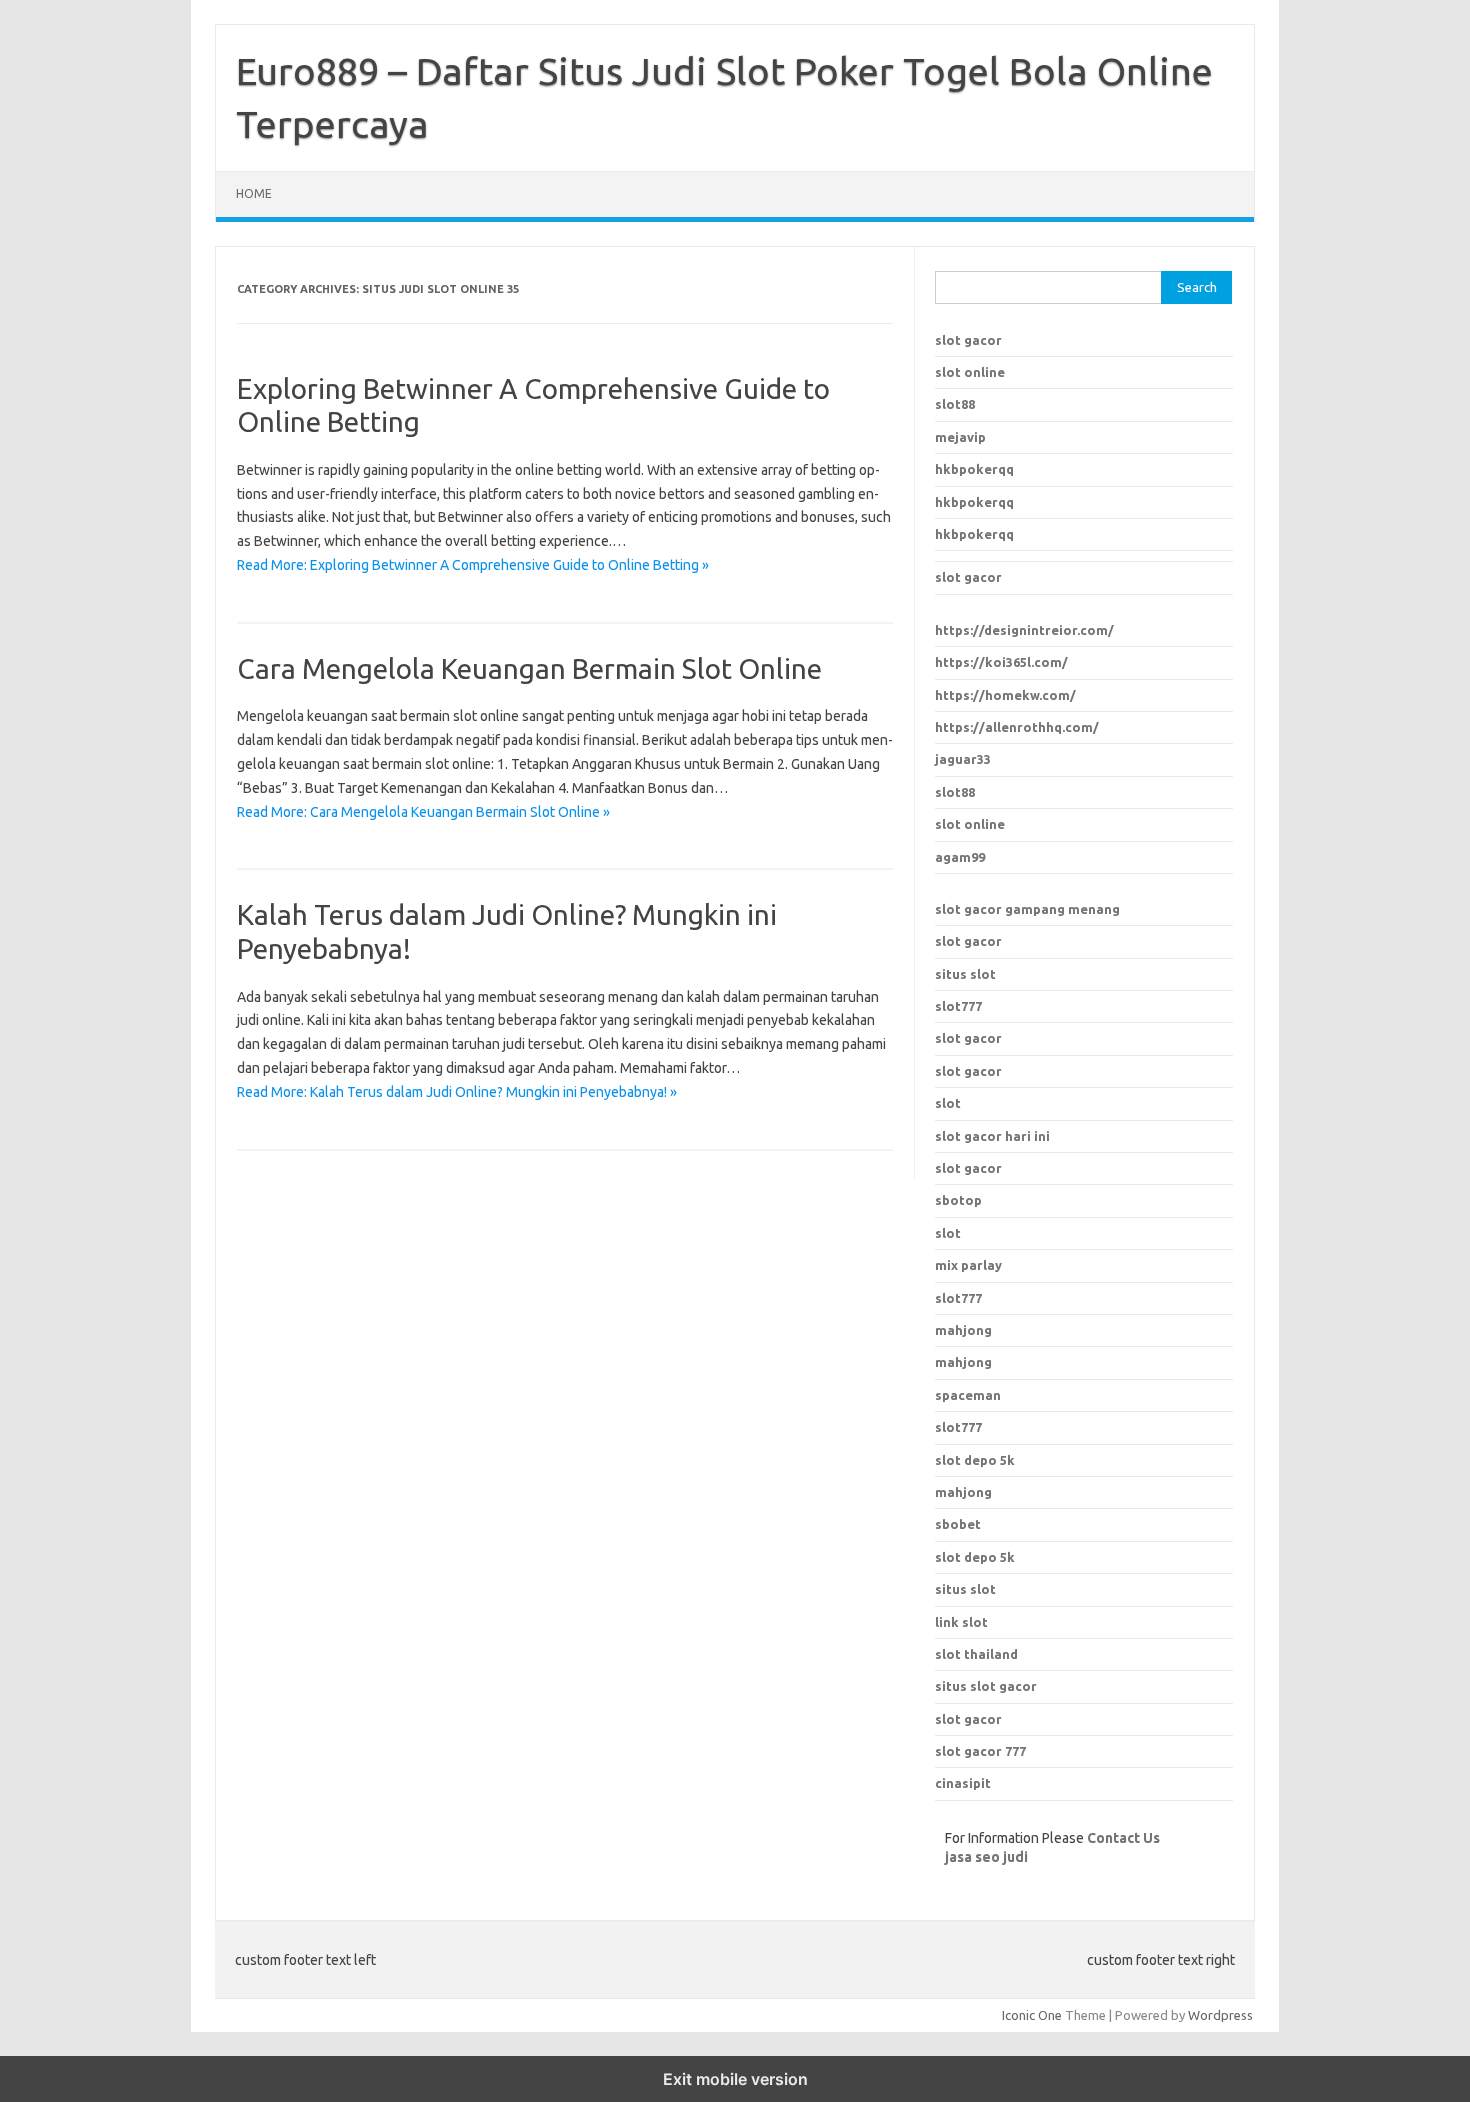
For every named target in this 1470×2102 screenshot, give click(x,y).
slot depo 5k (975, 1460)
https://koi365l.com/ (1001, 662)
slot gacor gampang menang (1027, 909)
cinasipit (963, 1783)
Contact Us (1123, 1838)
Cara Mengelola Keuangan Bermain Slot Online (529, 668)
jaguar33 (963, 759)
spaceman (968, 1395)
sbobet (958, 1524)
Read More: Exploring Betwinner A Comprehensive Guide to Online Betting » (473, 565)
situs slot (965, 974)
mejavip (960, 437)
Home (254, 193)
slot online (970, 372)
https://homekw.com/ (1005, 695)
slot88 (955, 404)
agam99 (960, 857)
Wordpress (1220, 2015)
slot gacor (968, 340)
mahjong (963, 1362)
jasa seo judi (986, 1857)
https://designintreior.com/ (1024, 630)
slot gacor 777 (980, 1751)
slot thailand (976, 1654)
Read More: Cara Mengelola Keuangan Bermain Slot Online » (423, 812)
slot (948, 1103)
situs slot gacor (986, 1686)
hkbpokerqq (974, 469)
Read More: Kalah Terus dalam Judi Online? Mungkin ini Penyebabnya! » (457, 1092)
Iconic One (1032, 2015)
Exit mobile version (735, 2079)
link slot (961, 1622)
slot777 (958, 1006)
